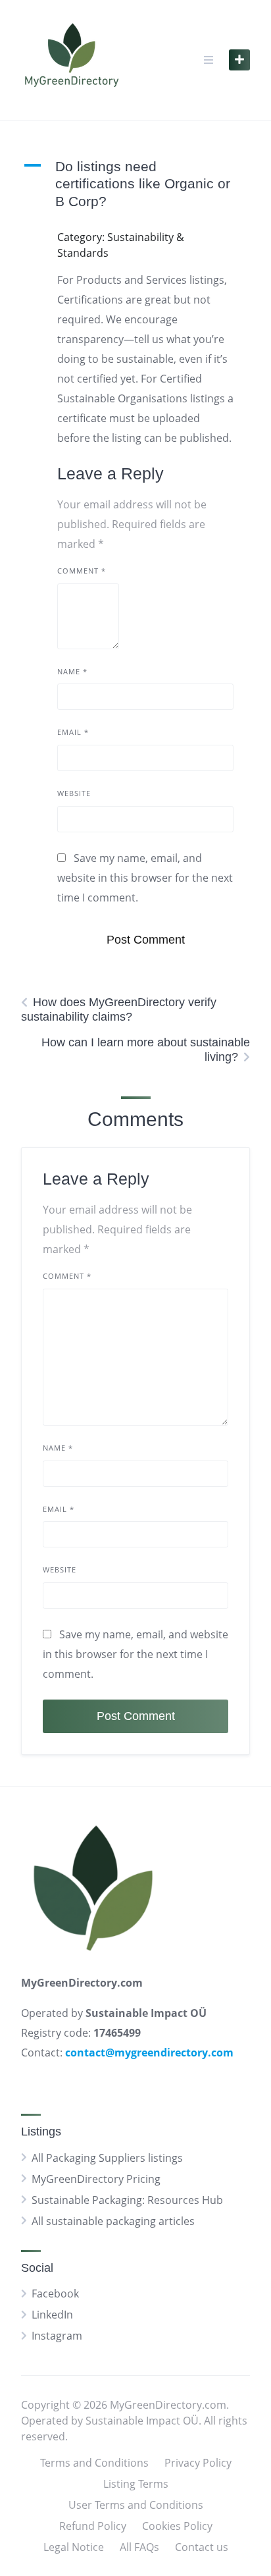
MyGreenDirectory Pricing (96, 2179)
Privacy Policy (198, 2463)
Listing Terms (136, 2484)
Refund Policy (93, 2526)
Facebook (55, 2294)
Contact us (202, 2547)
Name (72, 671)
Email (73, 732)
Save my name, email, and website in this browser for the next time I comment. (145, 878)
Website (74, 793)
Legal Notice (74, 2547)
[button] (135, 184)
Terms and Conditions (94, 2463)
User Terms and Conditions (136, 2505)
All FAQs (139, 2547)
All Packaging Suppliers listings (107, 2158)
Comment (82, 571)
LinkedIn (52, 2315)
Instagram (57, 2336)
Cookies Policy (177, 2526)
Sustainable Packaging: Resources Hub (127, 2200)
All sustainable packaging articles (113, 2221)
